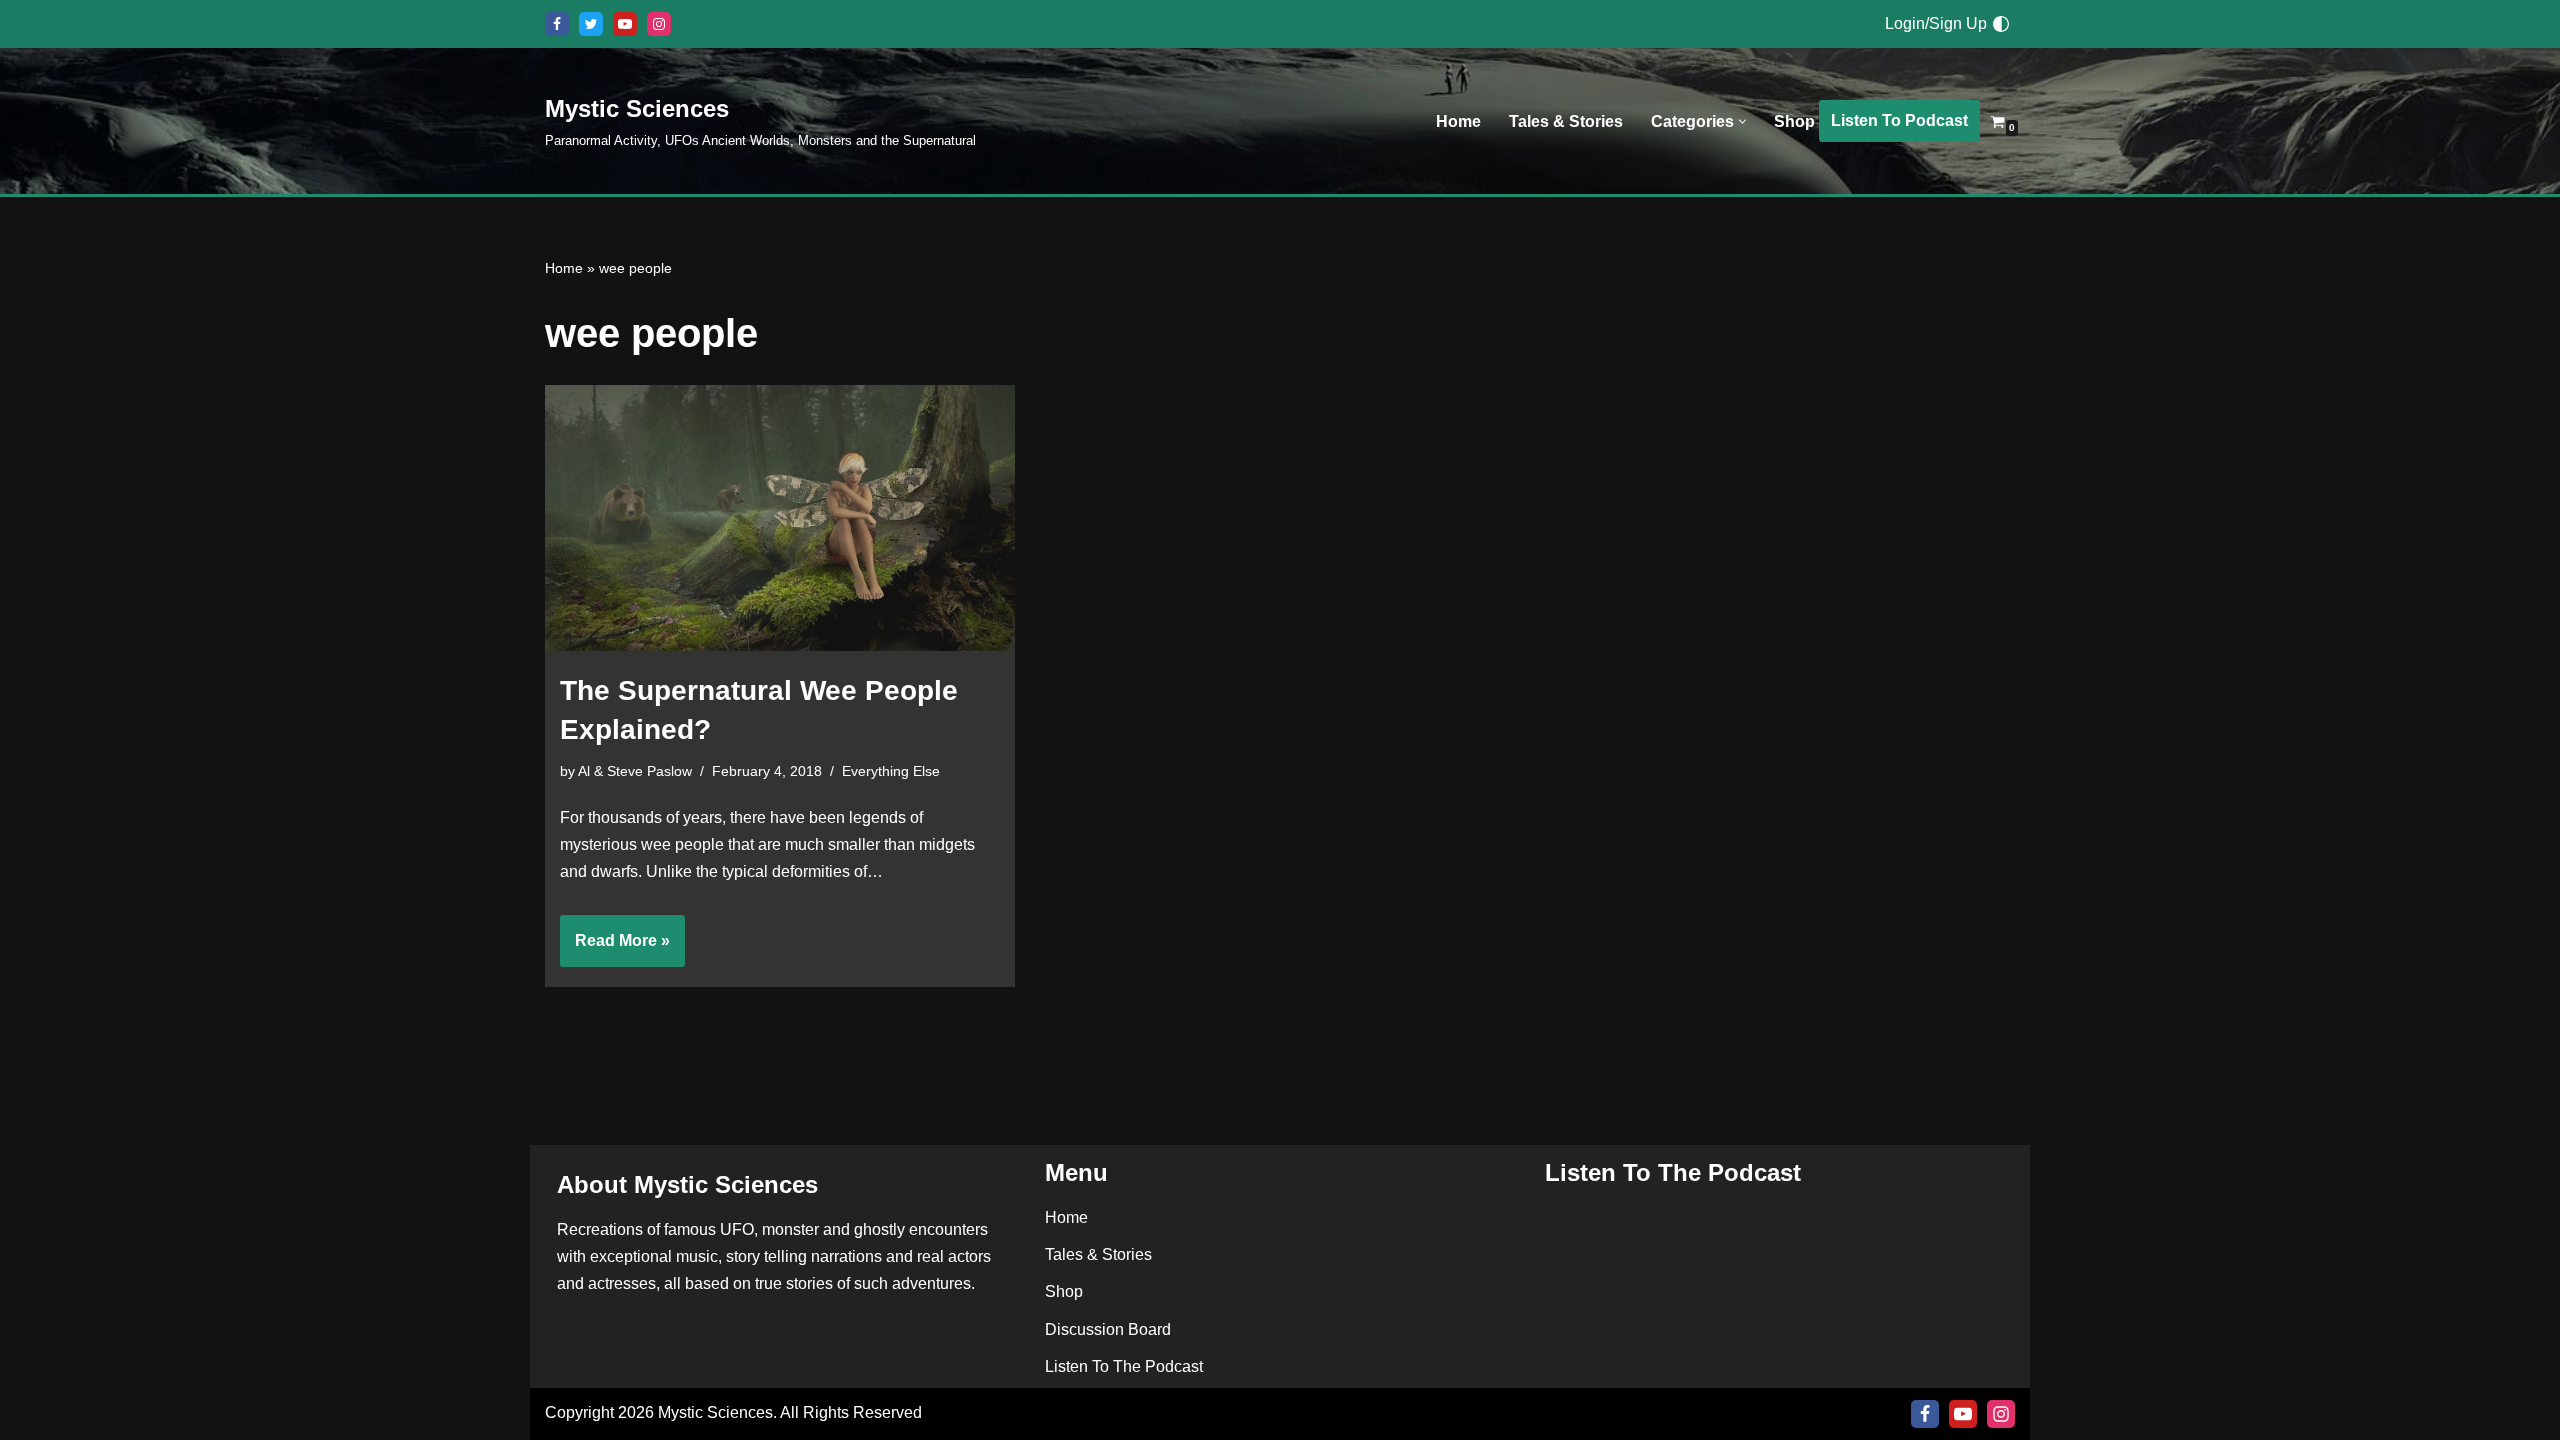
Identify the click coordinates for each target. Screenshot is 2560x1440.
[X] (591, 24)
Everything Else (891, 771)
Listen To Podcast (1899, 120)
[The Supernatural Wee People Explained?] (780, 518)
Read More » (615, 949)
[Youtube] (625, 24)
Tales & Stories (1566, 121)
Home (1458, 121)
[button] (1742, 121)
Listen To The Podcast (1124, 1366)
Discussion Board (1108, 1329)
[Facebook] (557, 24)
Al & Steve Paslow (635, 771)
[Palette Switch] (2001, 24)
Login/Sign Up (1936, 23)
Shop (1794, 121)
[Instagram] (659, 24)
